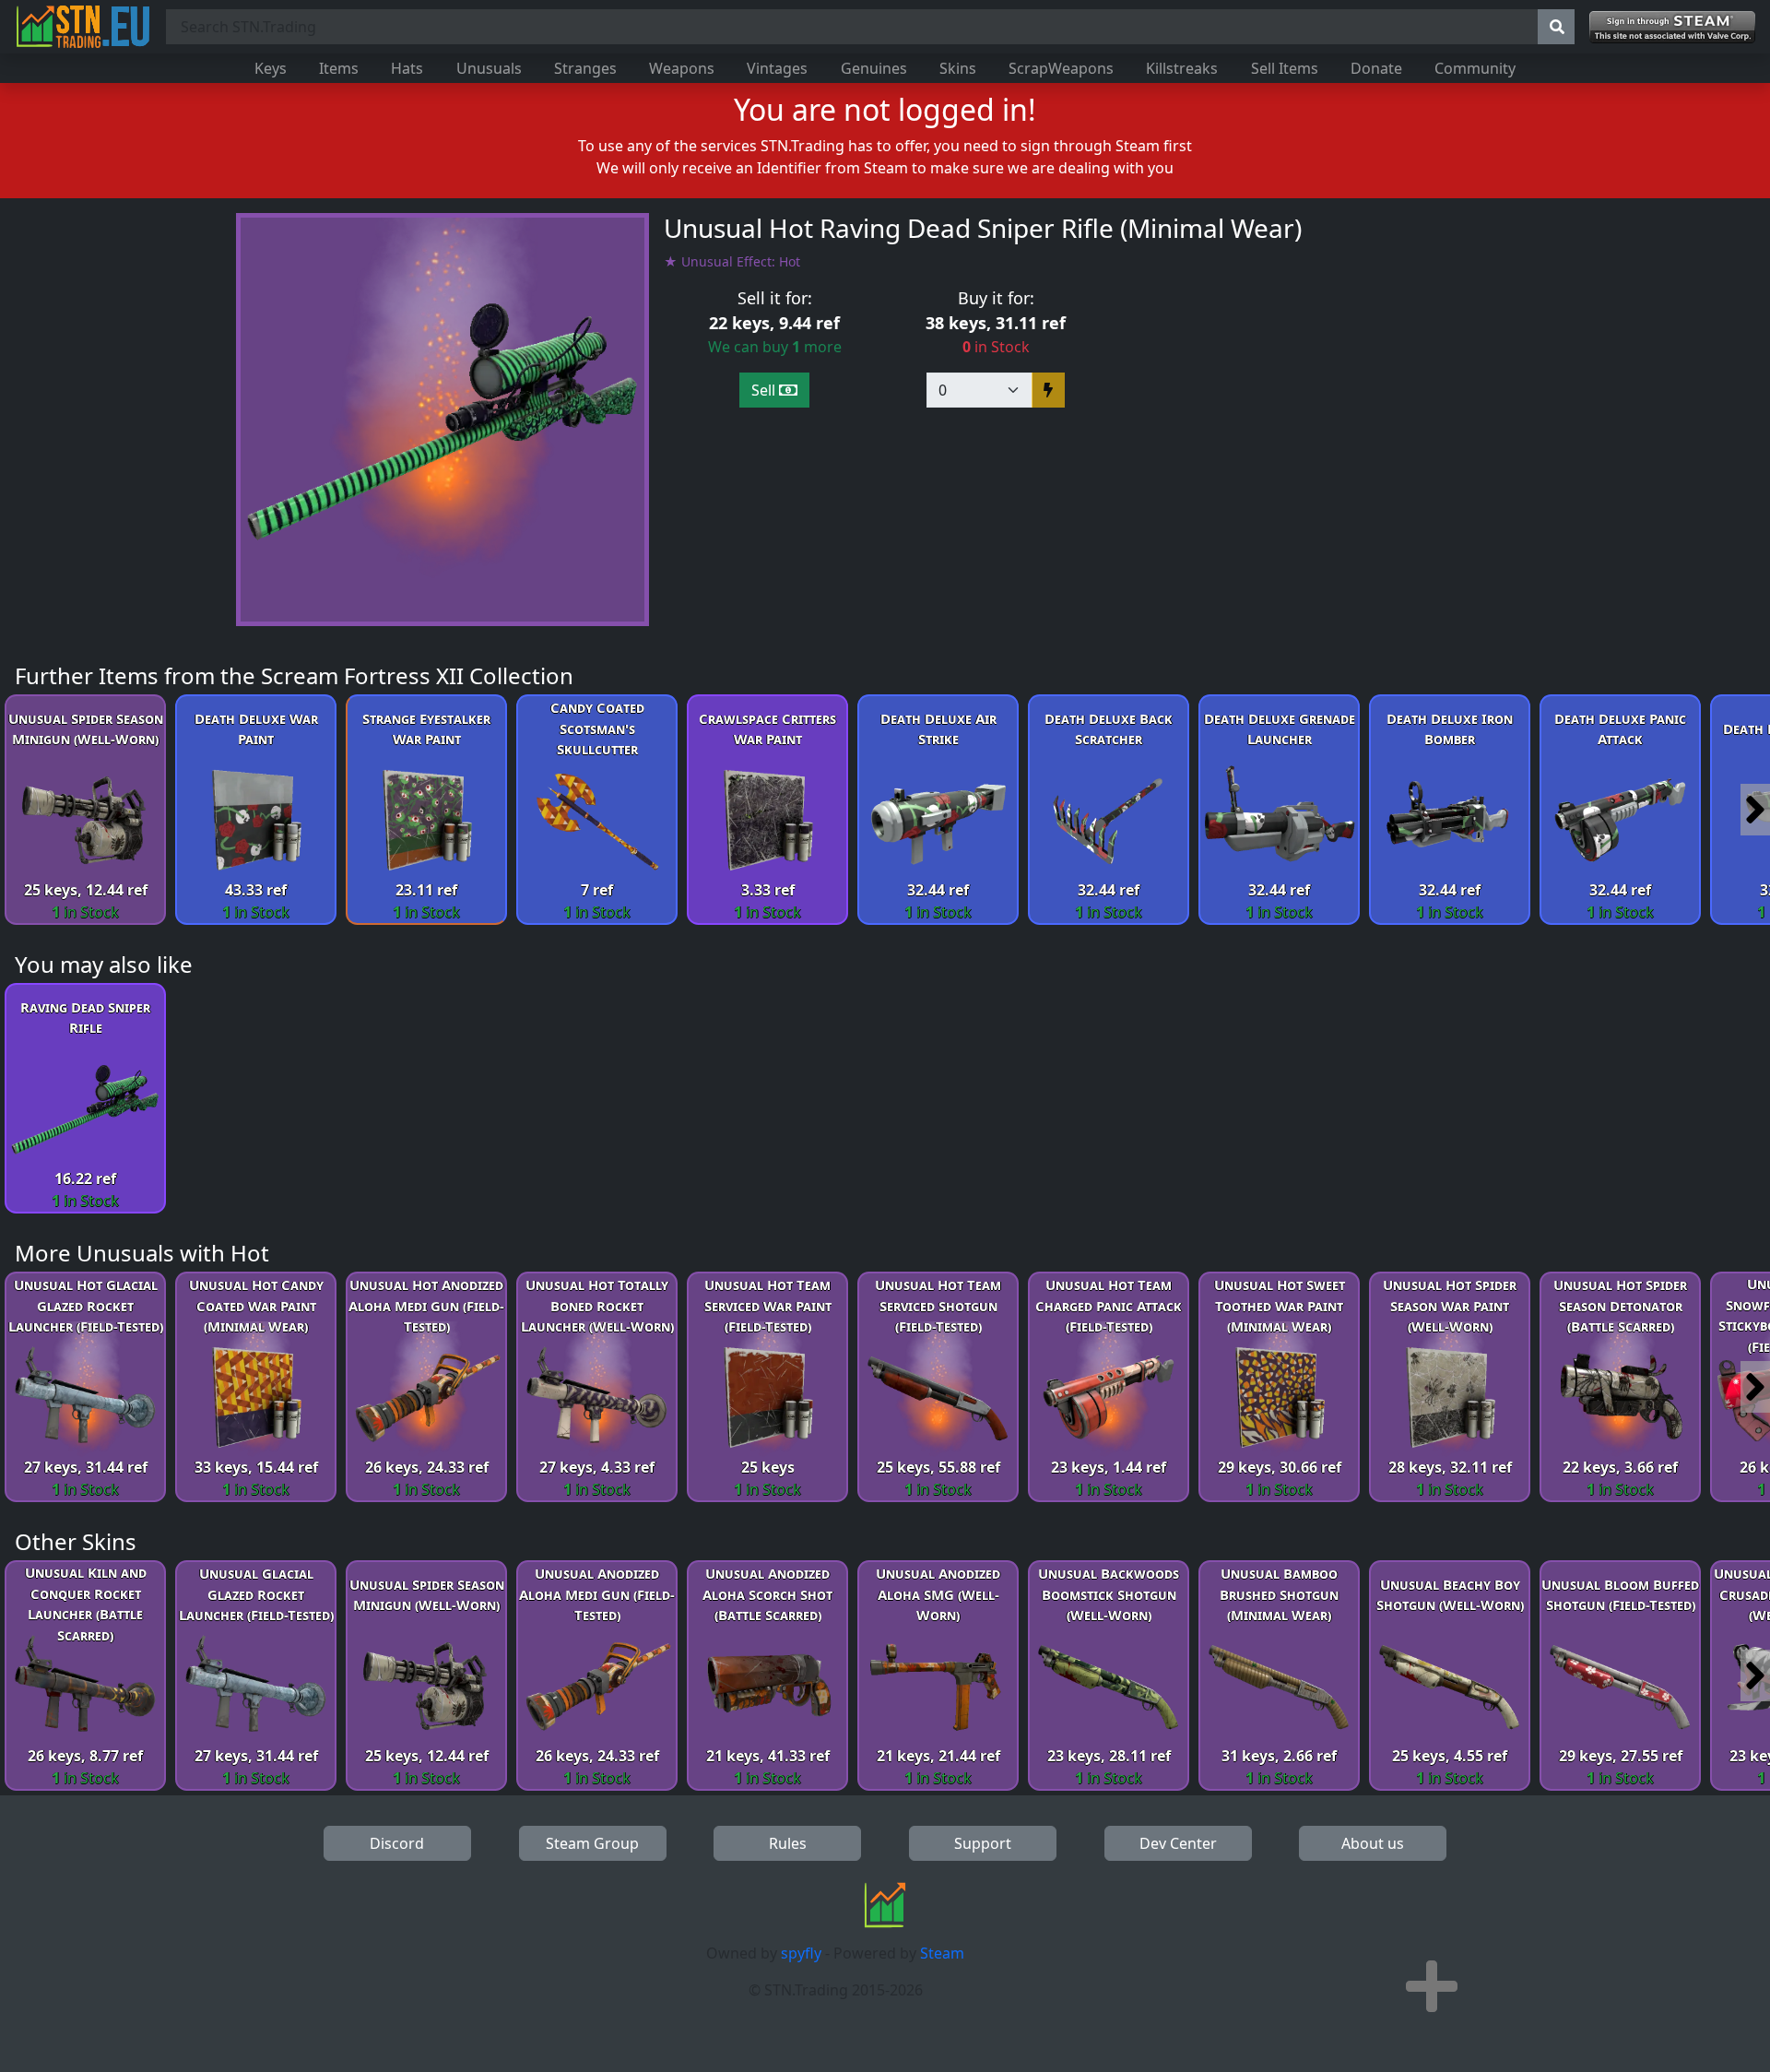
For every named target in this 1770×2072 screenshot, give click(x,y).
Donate (1376, 68)
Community (1475, 68)
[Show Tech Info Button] (1432, 1986)
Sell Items (1285, 68)
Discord (397, 1843)
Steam (942, 1953)
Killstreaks (1182, 68)
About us (1373, 1843)
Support (983, 1843)
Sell (765, 390)
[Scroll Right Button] (1755, 810)
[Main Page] (83, 27)
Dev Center (1178, 1843)
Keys (271, 68)
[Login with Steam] (1672, 27)
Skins (958, 68)
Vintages (777, 68)
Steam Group (592, 1843)
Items (339, 68)
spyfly (801, 1953)
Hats (407, 68)
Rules (788, 1843)
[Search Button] (1556, 27)
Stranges (585, 68)
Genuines (874, 68)
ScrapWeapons (1061, 68)
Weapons (682, 68)
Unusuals (489, 68)
